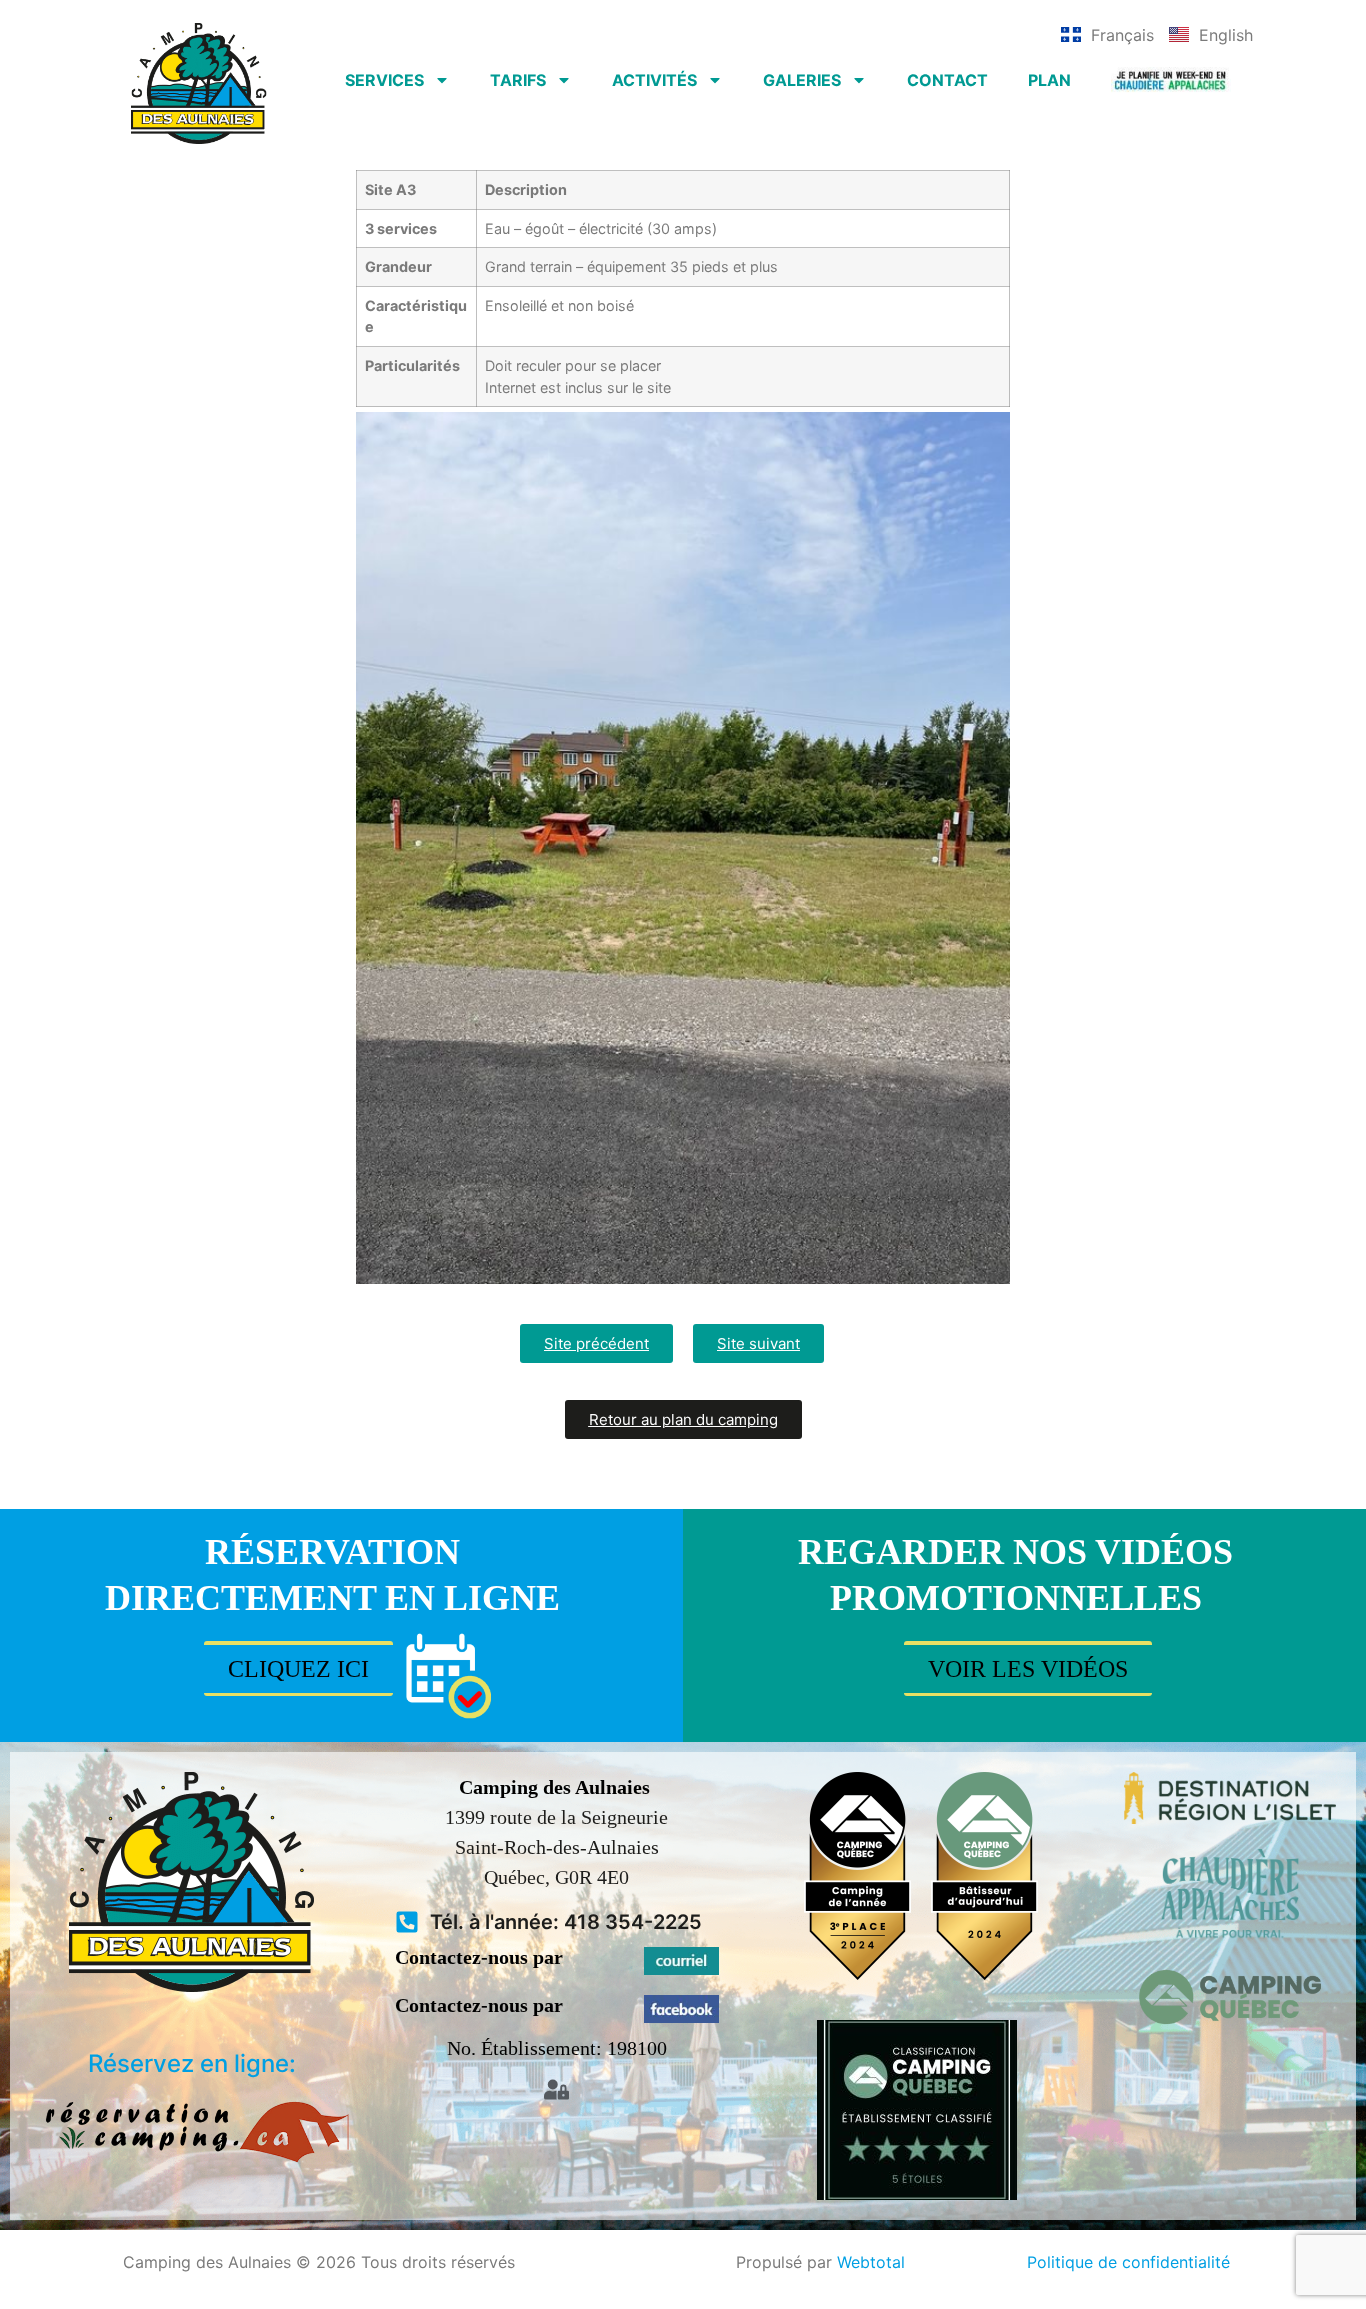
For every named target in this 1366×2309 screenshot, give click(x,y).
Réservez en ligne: (192, 2063)
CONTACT (947, 80)
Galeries (802, 80)
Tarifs (518, 80)
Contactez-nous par (479, 1957)
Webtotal (871, 2262)
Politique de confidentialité (1128, 2262)
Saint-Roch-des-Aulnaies (557, 1847)
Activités (654, 80)
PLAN (1049, 80)
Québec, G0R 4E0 (556, 1877)
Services (384, 80)
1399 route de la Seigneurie (556, 1817)
